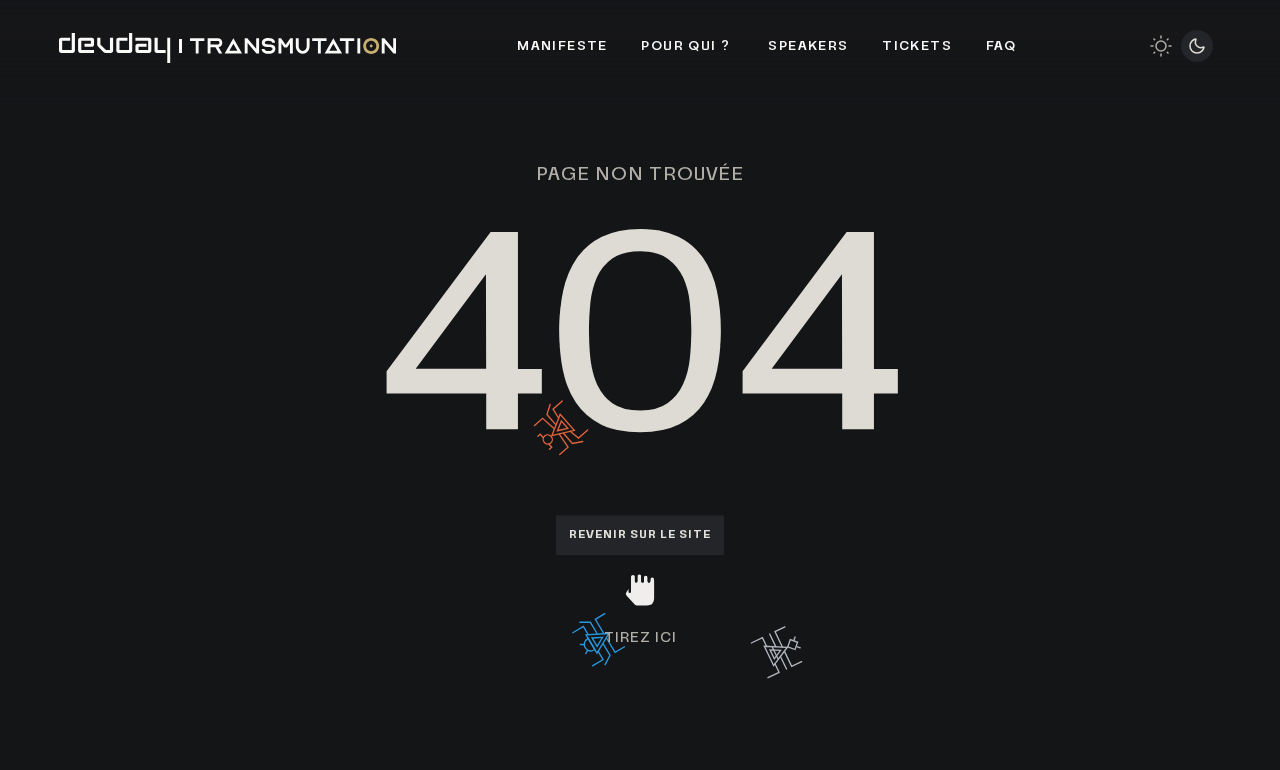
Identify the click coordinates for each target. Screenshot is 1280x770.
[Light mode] (1161, 46)
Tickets (917, 46)
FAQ (1001, 46)
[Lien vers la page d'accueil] (228, 46)
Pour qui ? (687, 46)
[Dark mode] (1197, 46)
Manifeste (562, 46)
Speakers (808, 46)
